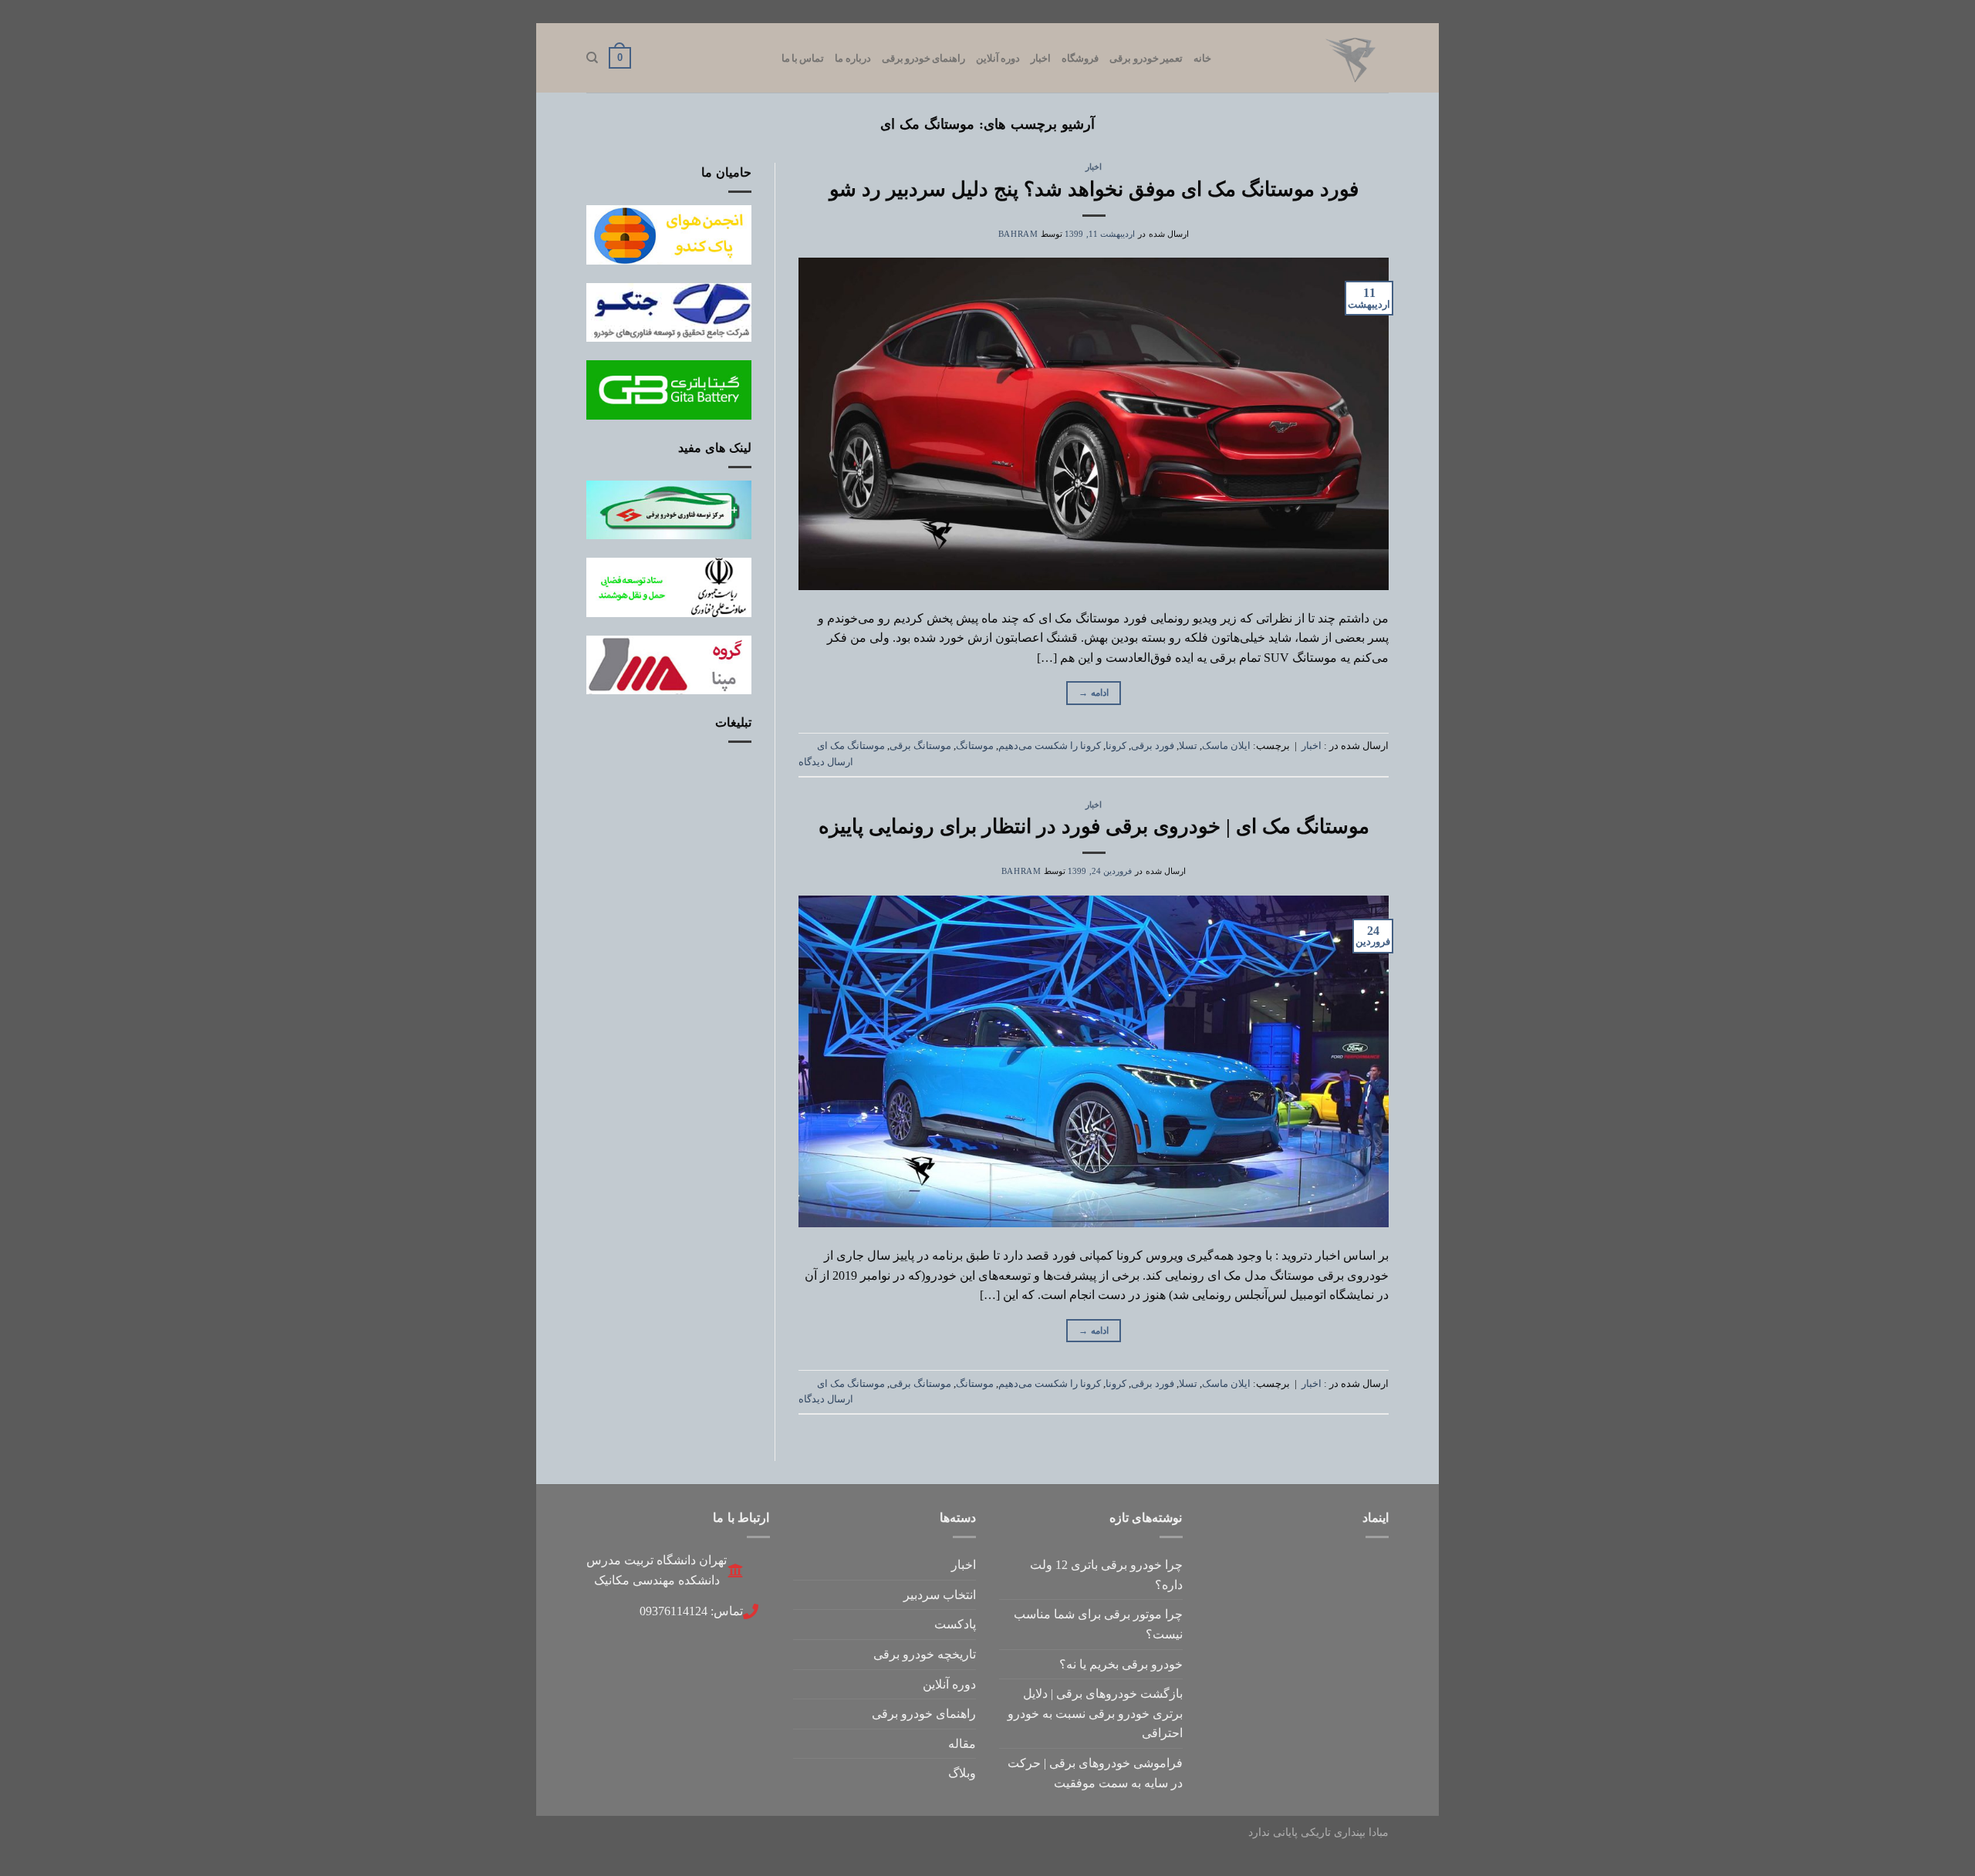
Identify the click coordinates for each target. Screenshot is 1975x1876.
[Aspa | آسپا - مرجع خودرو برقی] (1312, 58)
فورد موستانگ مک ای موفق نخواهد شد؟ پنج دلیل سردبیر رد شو (1094, 189)
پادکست (955, 1624)
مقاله (962, 1744)
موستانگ (975, 746)
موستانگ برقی (920, 746)
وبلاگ (962, 1773)
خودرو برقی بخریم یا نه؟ (1121, 1664)
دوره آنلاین (998, 58)
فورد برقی (1153, 746)
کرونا (1116, 746)
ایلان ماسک (1226, 746)
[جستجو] (592, 58)
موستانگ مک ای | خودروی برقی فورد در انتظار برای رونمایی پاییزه (1094, 827)
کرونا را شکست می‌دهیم (1050, 746)
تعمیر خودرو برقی (1146, 58)
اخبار (1041, 58)
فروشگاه (1080, 58)
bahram (1018, 234)
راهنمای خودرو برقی (924, 58)
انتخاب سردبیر (940, 1595)
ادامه (1094, 693)
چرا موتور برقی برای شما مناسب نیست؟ (1098, 1624)
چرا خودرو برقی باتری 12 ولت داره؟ (1106, 1575)
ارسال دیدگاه (826, 762)
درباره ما (852, 58)
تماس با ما (803, 58)
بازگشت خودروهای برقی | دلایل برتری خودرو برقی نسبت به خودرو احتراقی (1095, 1713)
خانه (1202, 58)
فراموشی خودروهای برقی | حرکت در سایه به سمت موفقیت (1095, 1773)
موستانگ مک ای (851, 746)
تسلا (1188, 746)
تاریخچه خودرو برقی (925, 1654)
